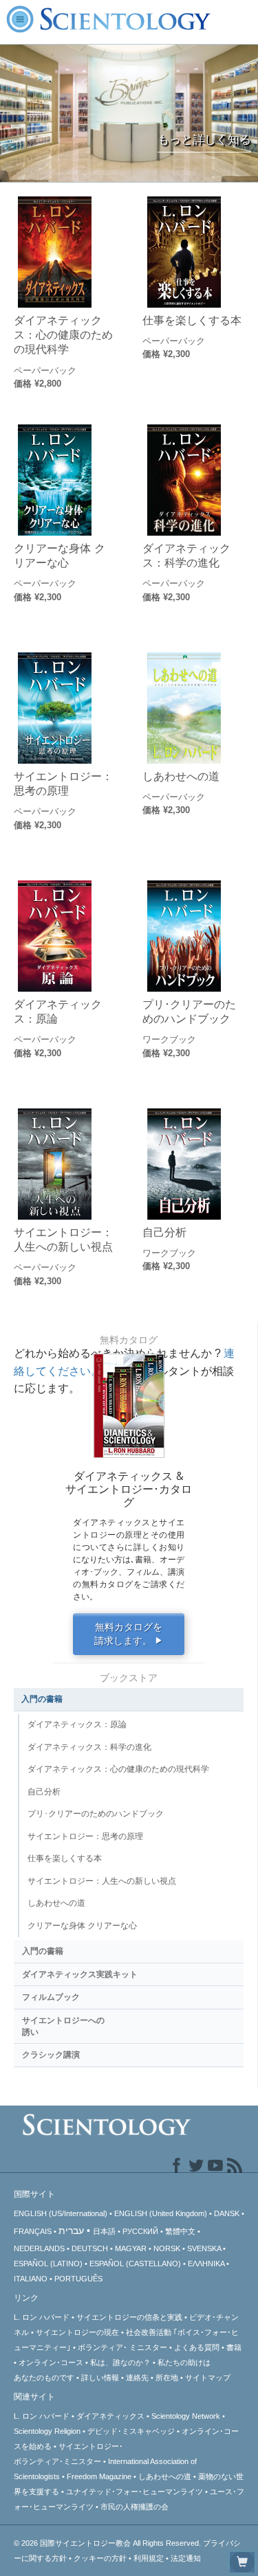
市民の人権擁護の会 (135, 2507)
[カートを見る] (242, 2562)
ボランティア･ (122, 2347)
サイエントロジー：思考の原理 (63, 783)
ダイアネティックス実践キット (80, 1974)
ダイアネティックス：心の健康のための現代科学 (63, 335)
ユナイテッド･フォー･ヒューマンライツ (135, 2492)
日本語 (104, 2231)
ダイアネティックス (110, 2416)
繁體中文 (180, 2231)
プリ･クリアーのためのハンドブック (189, 1011)
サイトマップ (208, 2378)
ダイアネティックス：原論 (58, 1011)
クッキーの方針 (100, 2558)
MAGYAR (131, 2248)
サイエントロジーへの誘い (63, 2026)
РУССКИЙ (140, 2231)
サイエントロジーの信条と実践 (129, 2317)
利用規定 (149, 2558)
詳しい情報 (100, 2378)
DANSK (227, 2213)
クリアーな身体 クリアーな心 (60, 555)
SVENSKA (204, 2248)
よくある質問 (197, 2347)
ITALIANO (31, 2279)
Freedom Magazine (99, 2476)
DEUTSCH (90, 2248)
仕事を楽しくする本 (192, 320)
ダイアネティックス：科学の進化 (186, 555)
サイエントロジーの (77, 2332)
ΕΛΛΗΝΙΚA (206, 2264)
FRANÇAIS (33, 2231)
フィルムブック (51, 1997)
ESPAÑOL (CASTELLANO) (135, 2264)
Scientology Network (186, 2416)
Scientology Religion (47, 2431)
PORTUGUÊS (78, 2279)
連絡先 (137, 2378)
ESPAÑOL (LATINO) (48, 2264)
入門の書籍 (42, 1699)
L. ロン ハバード (42, 2317)
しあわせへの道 (181, 776)
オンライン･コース (51, 2362)
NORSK (167, 2248)
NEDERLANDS (39, 2248)
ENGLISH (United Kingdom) (161, 2213)
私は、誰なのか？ (120, 2362)
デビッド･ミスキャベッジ (131, 2431)
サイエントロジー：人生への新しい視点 (63, 1239)
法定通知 (186, 2558)
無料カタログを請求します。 (129, 1634)
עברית (71, 2231)
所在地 (167, 2378)
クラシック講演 (51, 2055)
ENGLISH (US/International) (61, 2213)
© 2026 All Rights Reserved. (108, 2543)
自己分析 (164, 1232)
